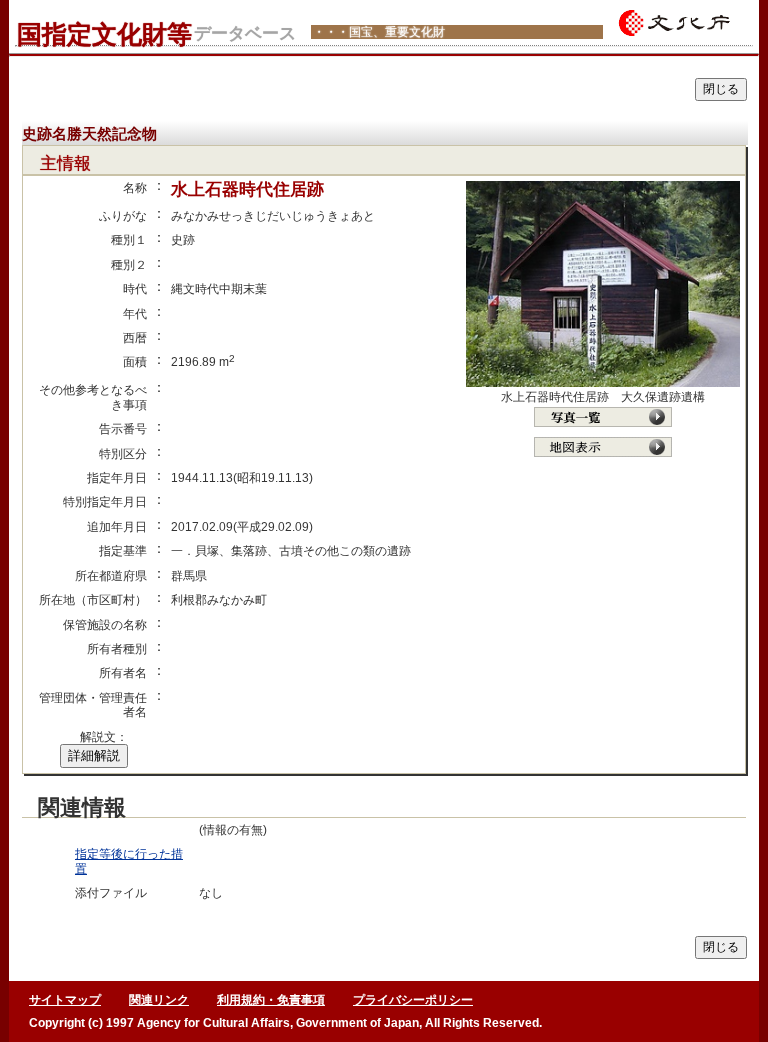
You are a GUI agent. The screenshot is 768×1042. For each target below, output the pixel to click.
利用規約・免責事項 (271, 1000)
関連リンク (159, 1000)
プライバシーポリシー (413, 1000)
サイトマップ (65, 1000)
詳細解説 (94, 755)
